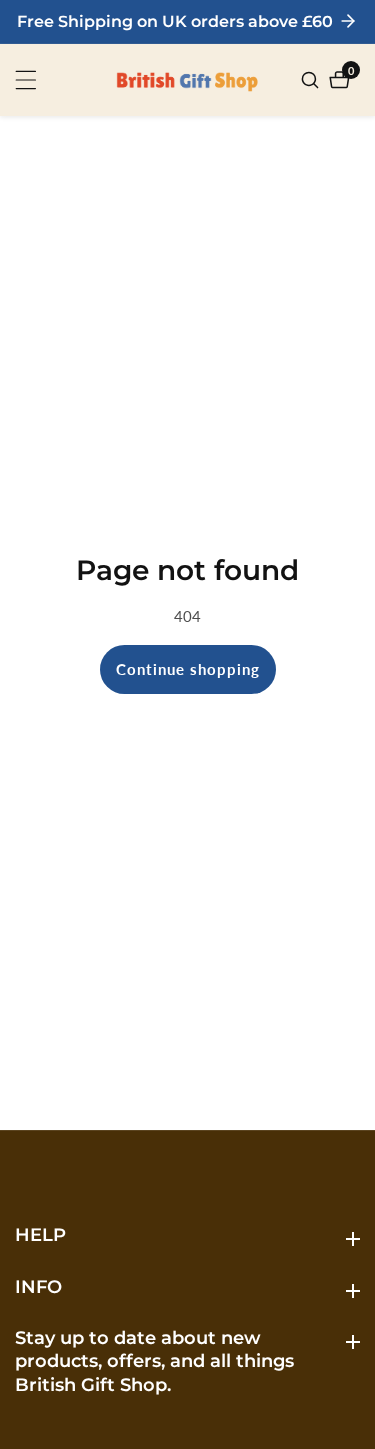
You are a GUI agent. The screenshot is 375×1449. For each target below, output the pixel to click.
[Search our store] (312, 80)
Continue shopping (188, 669)
